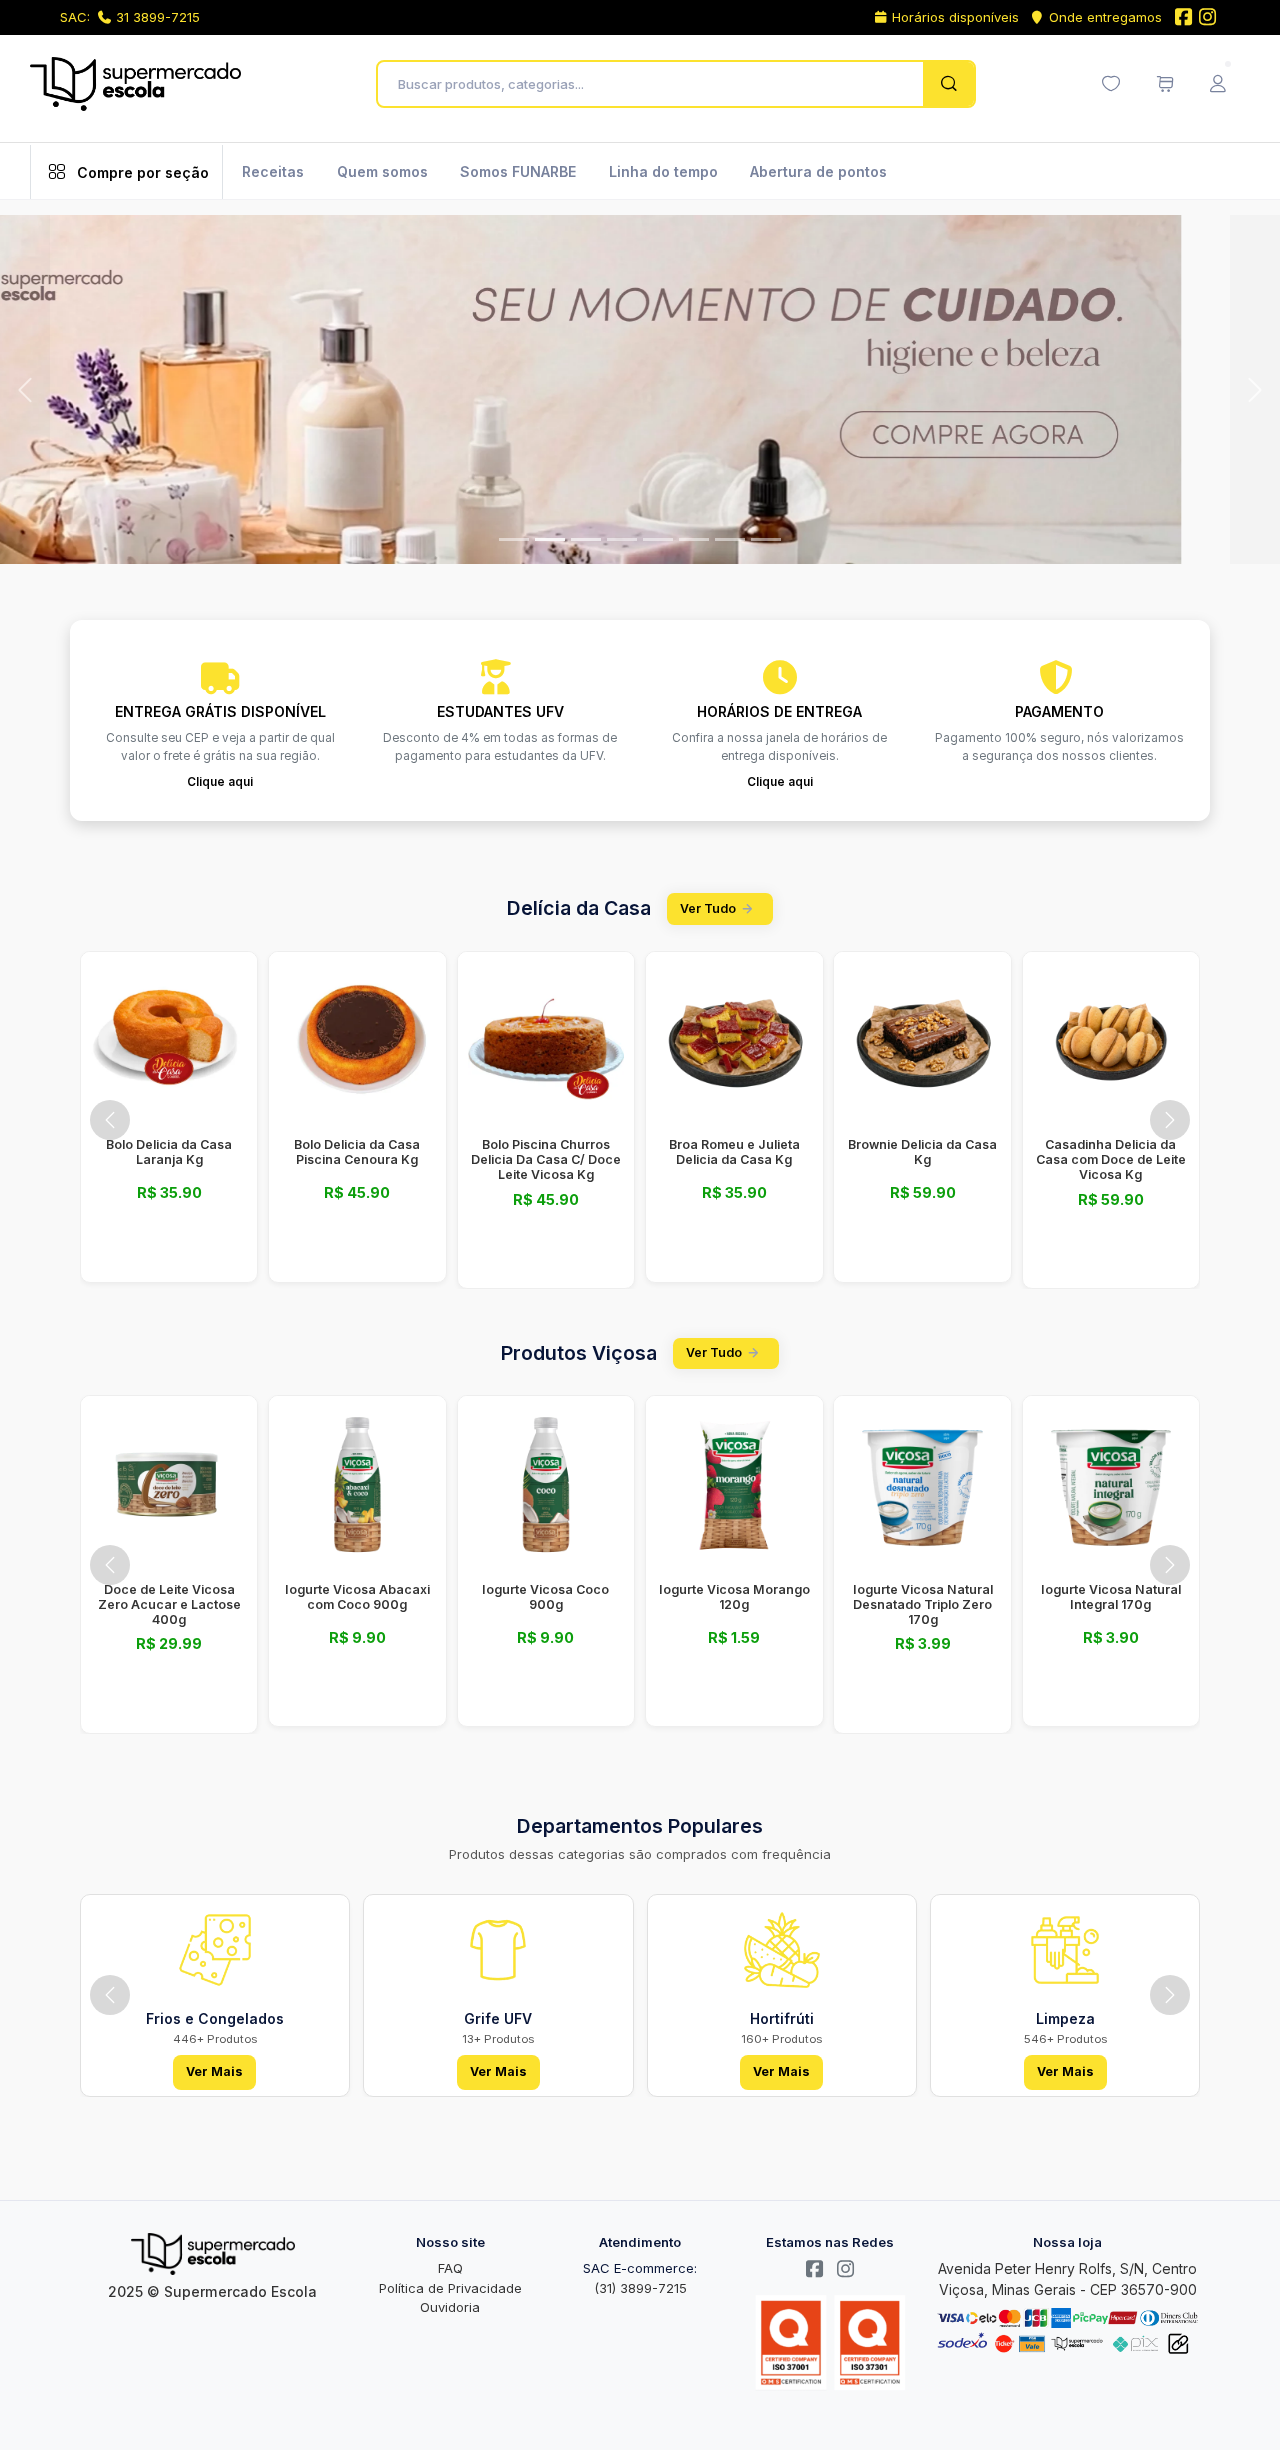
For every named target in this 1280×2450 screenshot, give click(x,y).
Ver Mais (214, 2071)
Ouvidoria (450, 2307)
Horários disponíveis (955, 17)
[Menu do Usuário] (1218, 84)
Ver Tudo (708, 908)
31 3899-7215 (158, 17)
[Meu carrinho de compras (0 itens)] (1165, 84)
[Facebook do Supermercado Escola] (1183, 18)
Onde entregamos (1105, 17)
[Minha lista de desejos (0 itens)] (1111, 84)
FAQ (450, 2268)
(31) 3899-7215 (640, 2288)
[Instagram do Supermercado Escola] (1208, 18)
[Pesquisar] (948, 84)
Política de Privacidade (450, 2288)
